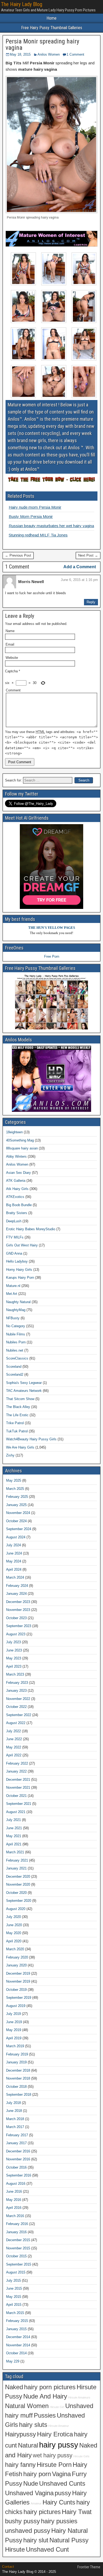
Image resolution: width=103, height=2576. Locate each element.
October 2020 (16, 1893)
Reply (91, 602)
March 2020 (15, 1949)
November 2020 (18, 1884)
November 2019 (18, 1981)
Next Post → (88, 555)
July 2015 (13, 2280)
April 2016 (14, 2208)
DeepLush (14, 1221)
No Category (16, 1326)
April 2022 (14, 1755)
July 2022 (13, 1731)
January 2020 (16, 1965)
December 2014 (18, 2337)
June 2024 (14, 1553)
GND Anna (14, 1253)
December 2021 (18, 1780)
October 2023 (16, 1618)
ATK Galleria (16, 1181)
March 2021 (15, 1852)
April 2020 (14, 1941)
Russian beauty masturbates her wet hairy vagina (51, 526)
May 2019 (14, 2030)
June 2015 (14, 2288)
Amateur (36, 2503)
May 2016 (14, 2200)
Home (51, 18)
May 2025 (14, 1480)
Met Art (12, 1294)
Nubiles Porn (16, 1342)
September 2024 (19, 1529)
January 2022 (16, 1771)
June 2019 (14, 2022)
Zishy (10, 1455)
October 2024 (16, 1521)
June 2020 (14, 1925)
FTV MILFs (15, 1237)
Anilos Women (49, 54)
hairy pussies (59, 2521)
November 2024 (18, 1513)
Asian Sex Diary (18, 1173)
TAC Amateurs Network (24, 1391)
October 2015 (16, 2256)
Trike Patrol (15, 1423)
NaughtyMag (16, 1310)
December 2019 (18, 1973)
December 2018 (18, 2070)
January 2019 (16, 2062)
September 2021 (19, 1804)
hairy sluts (33, 2425)
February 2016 (17, 2224)
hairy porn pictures (50, 2387)
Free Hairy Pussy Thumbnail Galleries (52, 28)
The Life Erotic (17, 1415)
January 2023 (16, 1691)
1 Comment (75, 54)
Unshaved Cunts (62, 2484)
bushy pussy (22, 2521)
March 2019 (15, 2046)
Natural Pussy (69, 2540)
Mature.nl (13, 1286)
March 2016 (15, 2216)
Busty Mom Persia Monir (31, 516)
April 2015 (14, 2305)
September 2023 (19, 1626)
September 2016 (19, 2175)
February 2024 (17, 1586)
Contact (8, 2567)
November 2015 (18, 2248)
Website (12, 658)
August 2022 (16, 1723)
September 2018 (19, 2095)
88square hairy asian (22, 1148)
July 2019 (13, 2014)
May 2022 (14, 1747)
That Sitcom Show (20, 1399)
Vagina (61, 2474)
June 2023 (14, 1650)
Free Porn (52, 956)
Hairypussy (20, 2434)
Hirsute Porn (54, 2465)
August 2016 (16, 2184)
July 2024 (13, 1545)
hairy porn (37, 2474)
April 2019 (14, 2038)
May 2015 (14, 2297)
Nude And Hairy (45, 2396)
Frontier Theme (89, 2567)
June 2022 (14, 1739)
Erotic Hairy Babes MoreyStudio (31, 1229)
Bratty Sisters (17, 1213)
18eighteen (14, 1132)
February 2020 (17, 1957)
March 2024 (15, 1577)
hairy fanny (20, 2465)
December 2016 (18, 2151)
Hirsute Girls (81, 2456)
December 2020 (18, 1877)
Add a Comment (80, 567)
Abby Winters (16, 1156)
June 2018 (14, 2111)
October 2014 (16, 2353)
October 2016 (16, 2167)
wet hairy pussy (53, 2455)
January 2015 (16, 2329)
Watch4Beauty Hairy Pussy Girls (31, 1439)
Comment (13, 690)
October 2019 (16, 1990)
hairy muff (19, 2415)
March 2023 (15, 1674)
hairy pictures (42, 2512)
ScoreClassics (17, 1358)
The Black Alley (18, 1407)
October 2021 (16, 1796)
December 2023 (18, 1602)
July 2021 (13, 1820)
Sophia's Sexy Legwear (24, 1383)
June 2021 (14, 1828)
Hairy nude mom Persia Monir (35, 507)
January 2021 (16, 1868)
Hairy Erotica (55, 2434)
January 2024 (16, 1594)
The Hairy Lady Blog (22, 4)
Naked (14, 2387)
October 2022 (16, 1707)
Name (10, 631)
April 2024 (14, 1569)
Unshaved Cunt (47, 2550)
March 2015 (15, 2313)
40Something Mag (20, 1140)
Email (10, 644)
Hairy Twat (77, 2512)
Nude (31, 2484)
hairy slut (36, 2540)
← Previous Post (18, 555)
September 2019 (19, 1998)
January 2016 (16, 2232)
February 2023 (17, 1683)
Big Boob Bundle (19, 1205)
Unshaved (79, 2406)
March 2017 (15, 2127)
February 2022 (17, 1763)
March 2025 (15, 1489)
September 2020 (19, 1901)
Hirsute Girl (57, 2407)
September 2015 (19, 2264)
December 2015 (18, 2240)
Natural (28, 2445)
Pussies (45, 2415)
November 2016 (18, 2159)
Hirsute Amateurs (79, 2397)
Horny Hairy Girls (19, 1270)
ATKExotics (15, 1197)
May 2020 (14, 1933)
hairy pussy (59, 2445)
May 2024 (14, 1561)
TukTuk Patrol (17, 1431)
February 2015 (17, 2321)
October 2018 (16, 2087)
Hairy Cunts (59, 2502)
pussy (63, 2493)
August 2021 (16, 1812)
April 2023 (14, 1666)
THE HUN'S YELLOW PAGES (52, 928)
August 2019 (16, 2006)
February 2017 (17, 2135)
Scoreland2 (15, 1374)
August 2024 (16, 1537)
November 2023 (18, 1610)
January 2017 (16, 2143)
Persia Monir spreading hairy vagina (42, 45)
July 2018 (13, 2103)
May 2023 (14, 1658)
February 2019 (17, 2054)
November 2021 (18, 1787)
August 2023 (16, 1634)
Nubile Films (16, 1334)
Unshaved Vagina (29, 2493)
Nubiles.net (15, 1350)
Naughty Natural (18, 1302)
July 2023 (13, 1642)
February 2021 (17, 1860)
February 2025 (17, 1497)
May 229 (13, 2361)
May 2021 (14, 1836)
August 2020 (16, 1909)
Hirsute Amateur (59, 2426)
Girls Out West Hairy (22, 1245)
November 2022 (18, 1699)
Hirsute (15, 2550)
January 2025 (16, 1505)
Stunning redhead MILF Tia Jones (38, 535)
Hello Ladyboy (17, 1261)
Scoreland (14, 1367)
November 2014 (18, 2345)
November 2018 (18, 2078)
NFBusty (13, 1318)
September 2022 (19, 1715)
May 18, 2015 (20, 54)
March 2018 (15, 2119)
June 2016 (14, 2191)
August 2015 (16, 2272)
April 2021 (14, 1844)
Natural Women (27, 2406)
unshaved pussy (28, 2531)
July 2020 (13, 1917)
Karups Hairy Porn (20, 1278)
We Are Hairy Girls (20, 1447)
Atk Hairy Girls (17, 1189)
